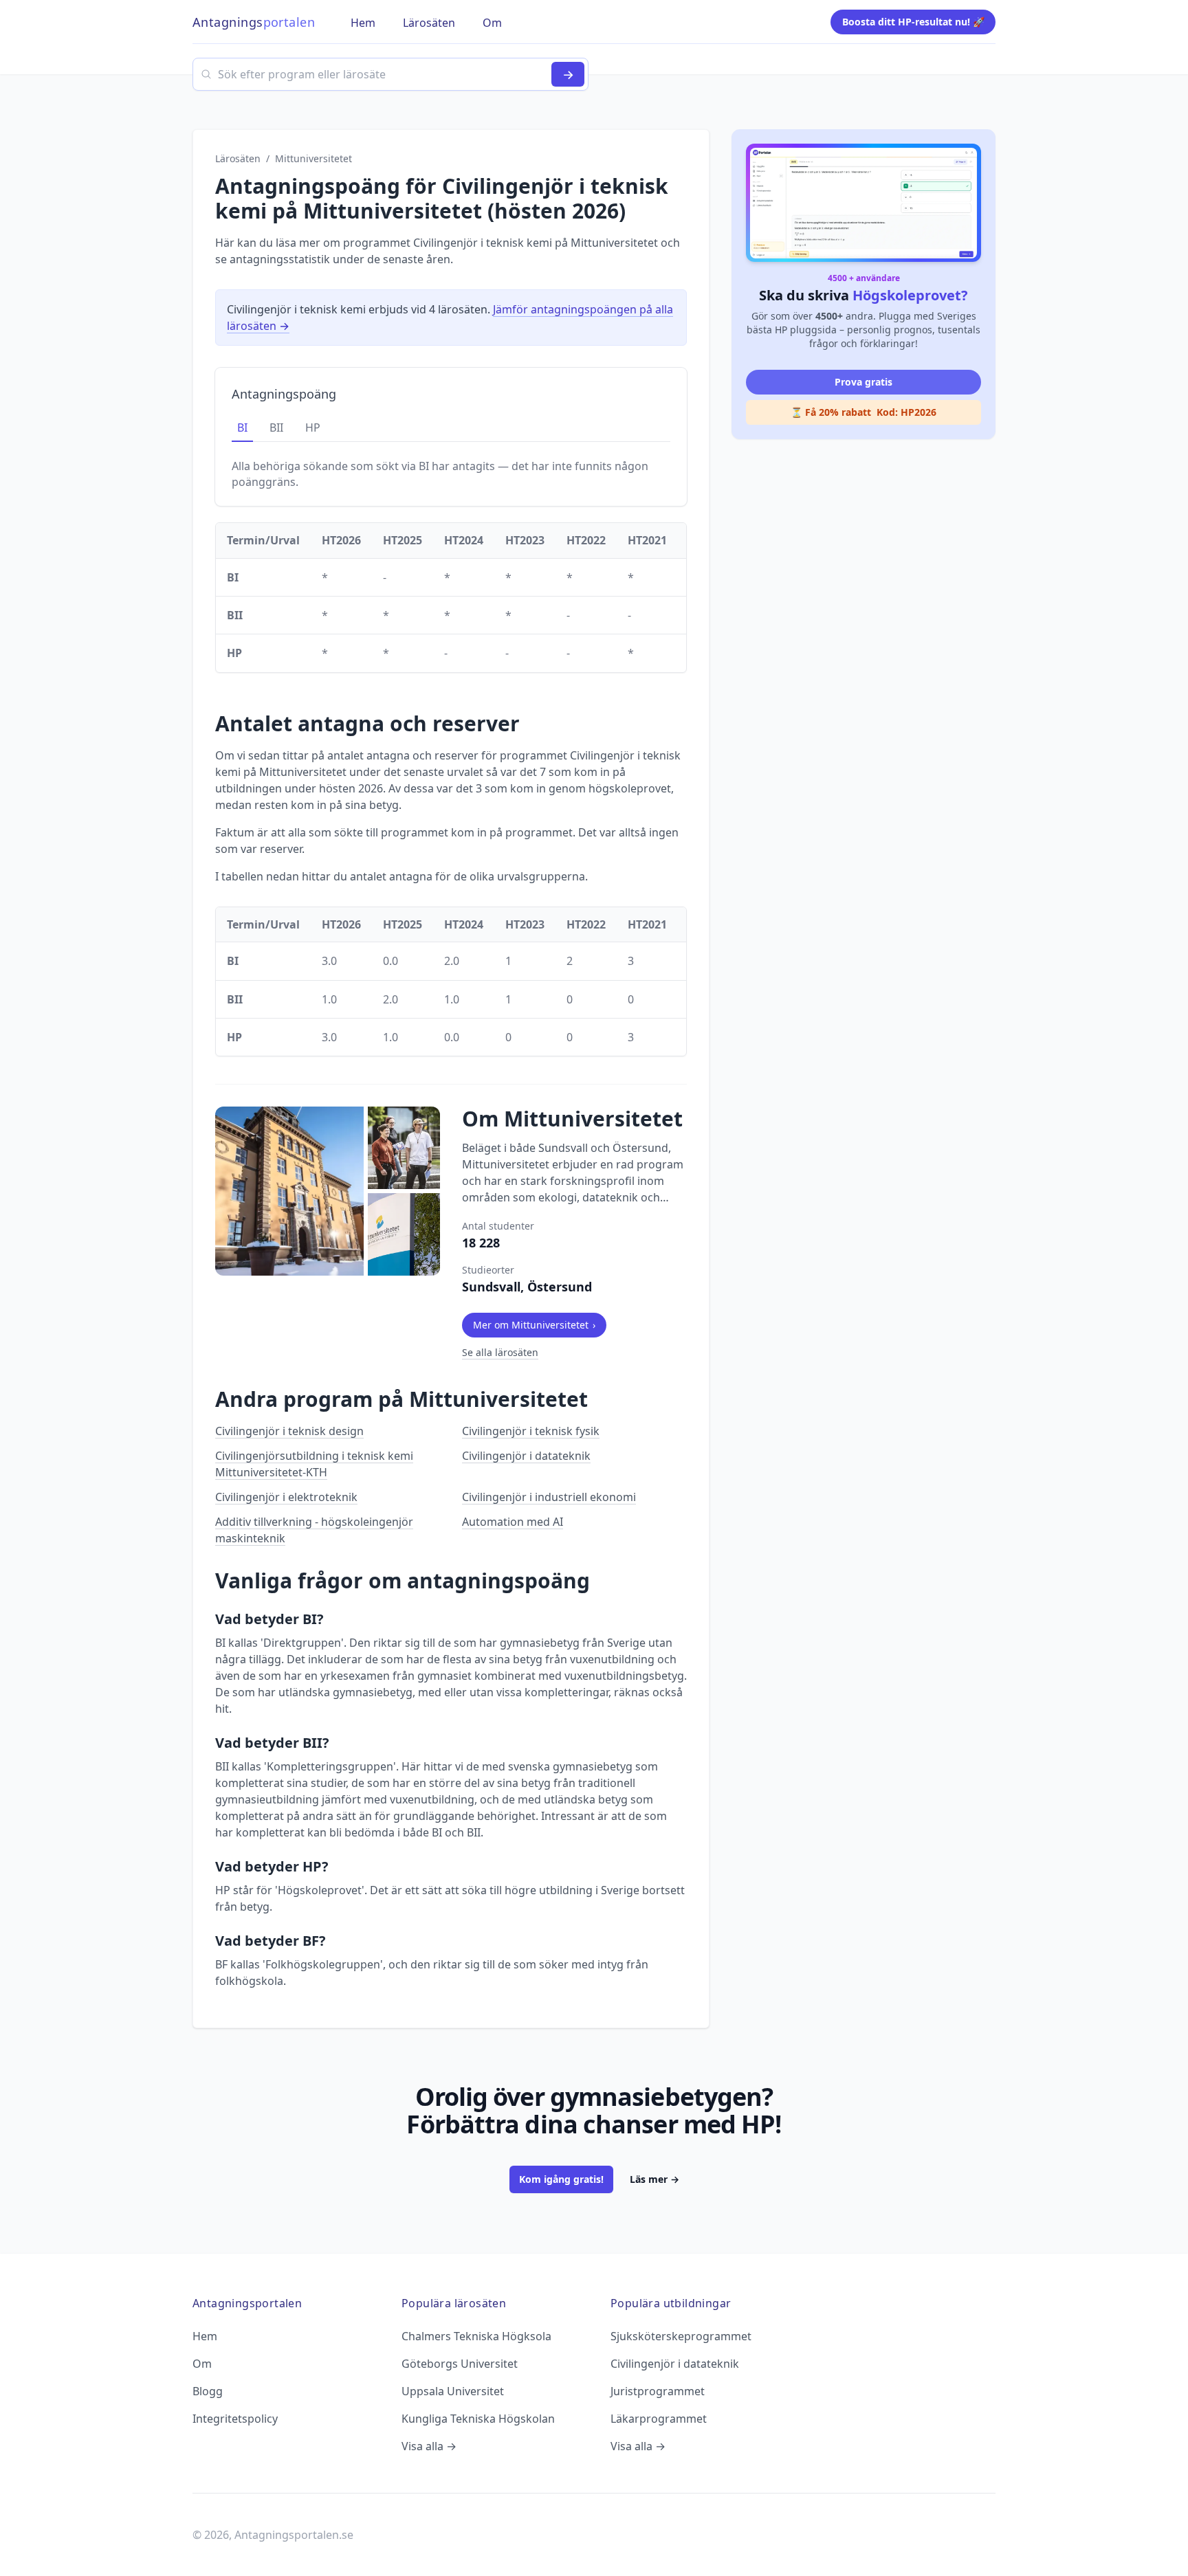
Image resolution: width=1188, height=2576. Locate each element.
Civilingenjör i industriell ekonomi (549, 1497)
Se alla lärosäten (500, 1352)
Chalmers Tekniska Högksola (476, 2336)
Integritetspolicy (235, 2419)
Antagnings (254, 22)
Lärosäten (238, 158)
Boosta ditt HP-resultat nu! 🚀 (913, 22)
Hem (205, 2336)
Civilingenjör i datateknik (526, 1456)
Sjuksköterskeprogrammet (681, 2336)
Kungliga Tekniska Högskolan (478, 2419)
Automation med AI (513, 1522)
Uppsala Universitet (453, 2391)
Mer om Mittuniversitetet (534, 1325)
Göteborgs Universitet (460, 2364)
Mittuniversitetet (313, 158)
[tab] (242, 428)
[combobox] (390, 74)
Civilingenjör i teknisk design (289, 1431)
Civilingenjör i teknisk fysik (531, 1431)
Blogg (208, 2391)
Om (202, 2364)
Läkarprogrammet (659, 2419)
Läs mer (654, 2179)
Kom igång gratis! (561, 2179)
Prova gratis (863, 382)
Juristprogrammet (658, 2391)
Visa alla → (429, 2446)
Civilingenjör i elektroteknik (286, 1497)
